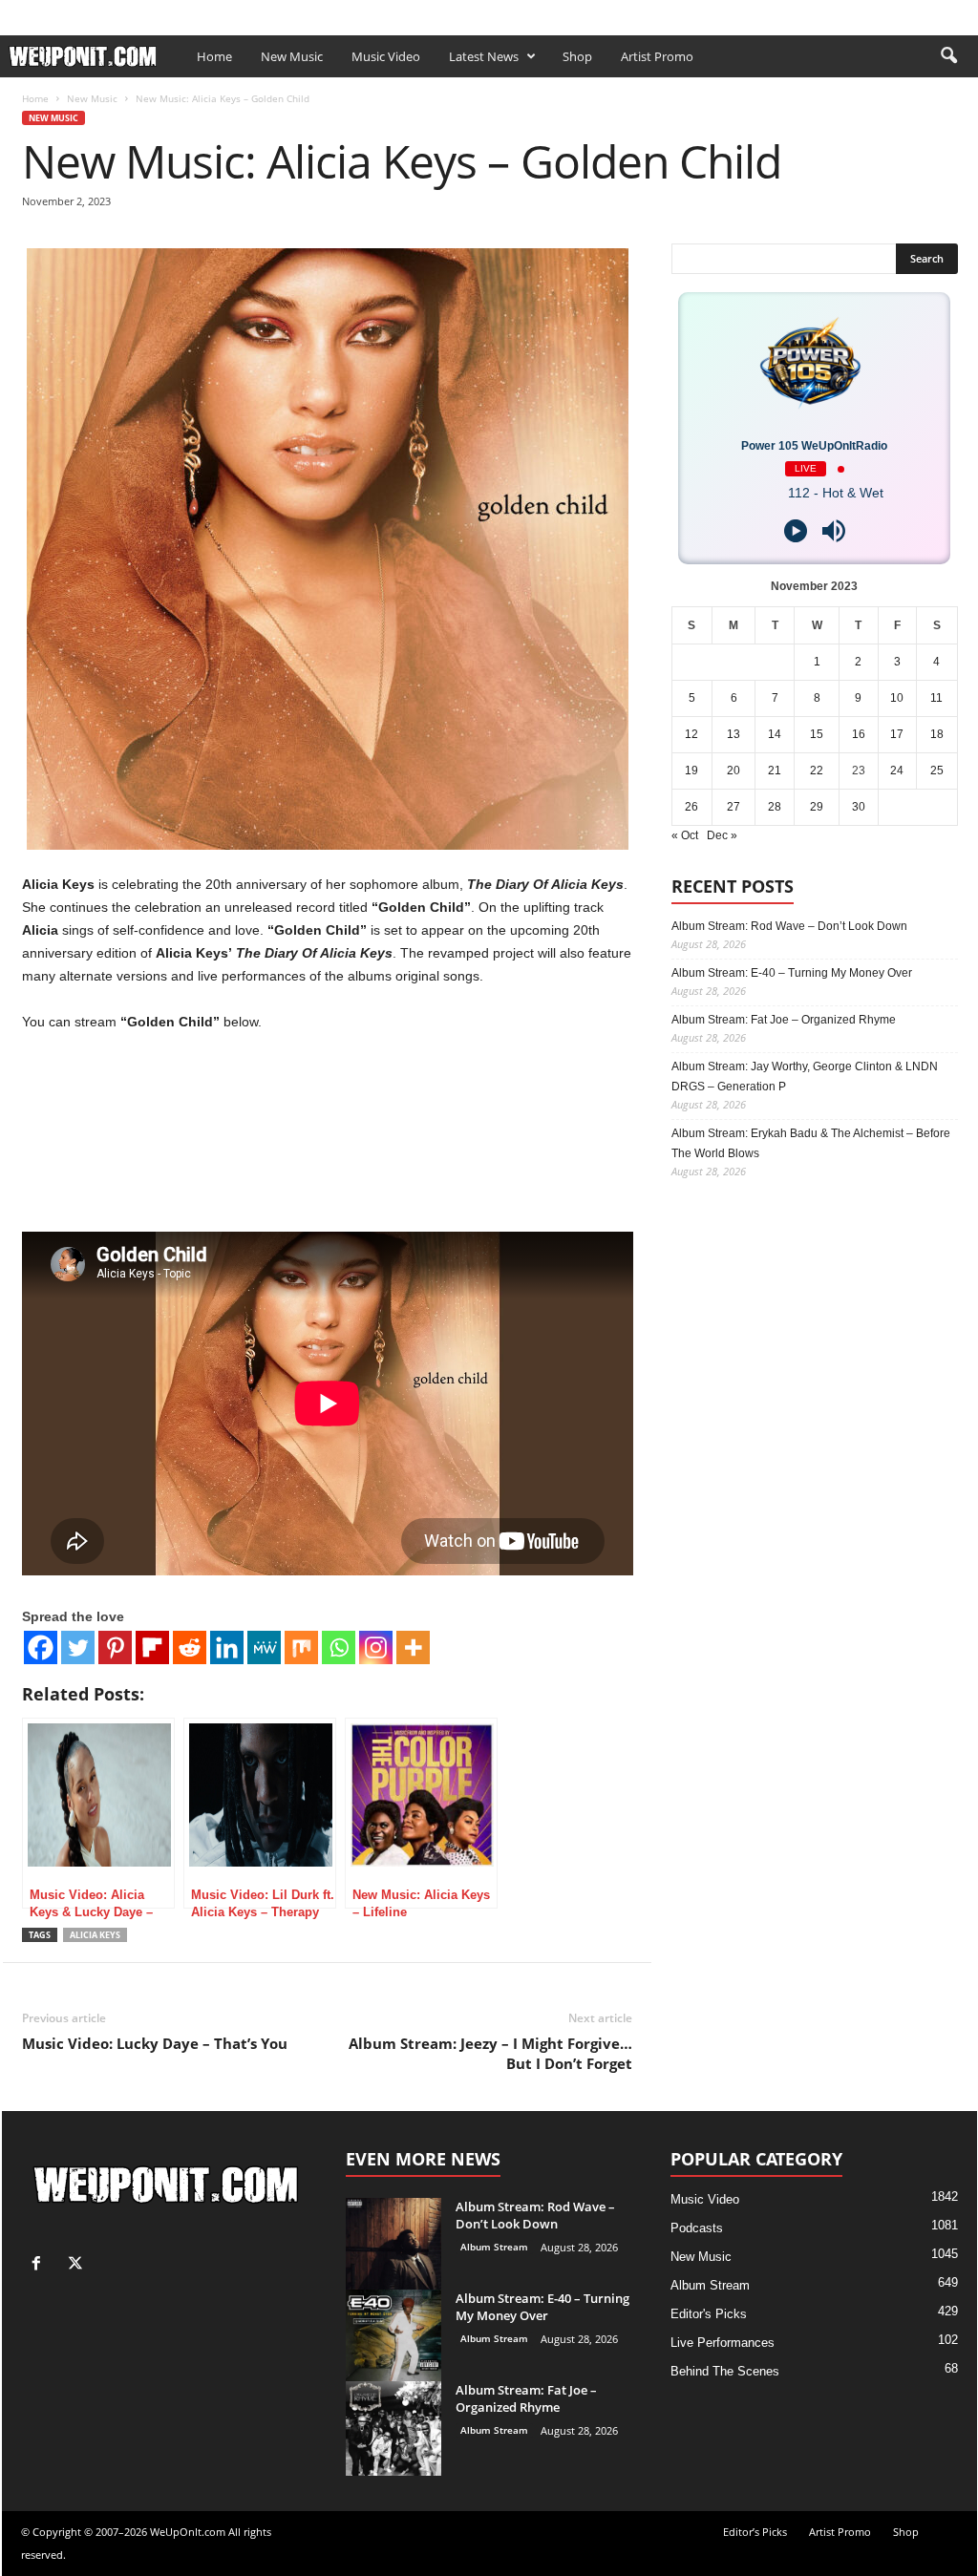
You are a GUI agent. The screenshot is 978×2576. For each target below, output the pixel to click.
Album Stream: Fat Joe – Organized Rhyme (784, 1020)
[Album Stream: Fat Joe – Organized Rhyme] (393, 2428)
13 (733, 734)
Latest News (484, 56)
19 (691, 771)
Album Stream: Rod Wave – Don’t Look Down (789, 926)
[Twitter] (78, 1647)
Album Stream (494, 2247)
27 (733, 807)
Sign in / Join (40, 13)
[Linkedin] (227, 1647)
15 (817, 734)
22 (817, 771)
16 (859, 734)
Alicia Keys (95, 1935)
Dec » (722, 835)
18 (937, 734)
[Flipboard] (152, 1647)
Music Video (386, 56)
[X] (963, 13)
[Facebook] (933, 13)
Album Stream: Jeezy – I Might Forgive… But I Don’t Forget (490, 2053)
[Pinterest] (115, 1647)
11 (936, 698)
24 (897, 771)
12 (691, 734)
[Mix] (301, 1647)
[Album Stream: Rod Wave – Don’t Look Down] (393, 2246)
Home (214, 56)
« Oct (685, 835)
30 (859, 807)
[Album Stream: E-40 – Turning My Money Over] (393, 2337)
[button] (948, 56)
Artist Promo (227, 13)
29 (817, 807)
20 (733, 771)
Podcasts (697, 2228)
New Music (292, 56)
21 (775, 771)
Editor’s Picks (134, 13)
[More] (413, 1647)
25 (937, 771)
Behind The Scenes (725, 2371)
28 (775, 807)
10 (897, 698)
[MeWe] (264, 1647)
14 (775, 734)
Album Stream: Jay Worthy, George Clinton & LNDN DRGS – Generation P (805, 1077)
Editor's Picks (709, 2314)
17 (897, 734)
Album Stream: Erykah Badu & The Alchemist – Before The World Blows (811, 1143)
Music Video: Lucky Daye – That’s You (155, 2043)
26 (691, 807)
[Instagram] (376, 1647)
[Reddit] (190, 1647)
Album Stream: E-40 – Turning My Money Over (792, 973)
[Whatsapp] (339, 1647)
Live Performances (723, 2343)
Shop (296, 13)
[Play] (796, 531)
